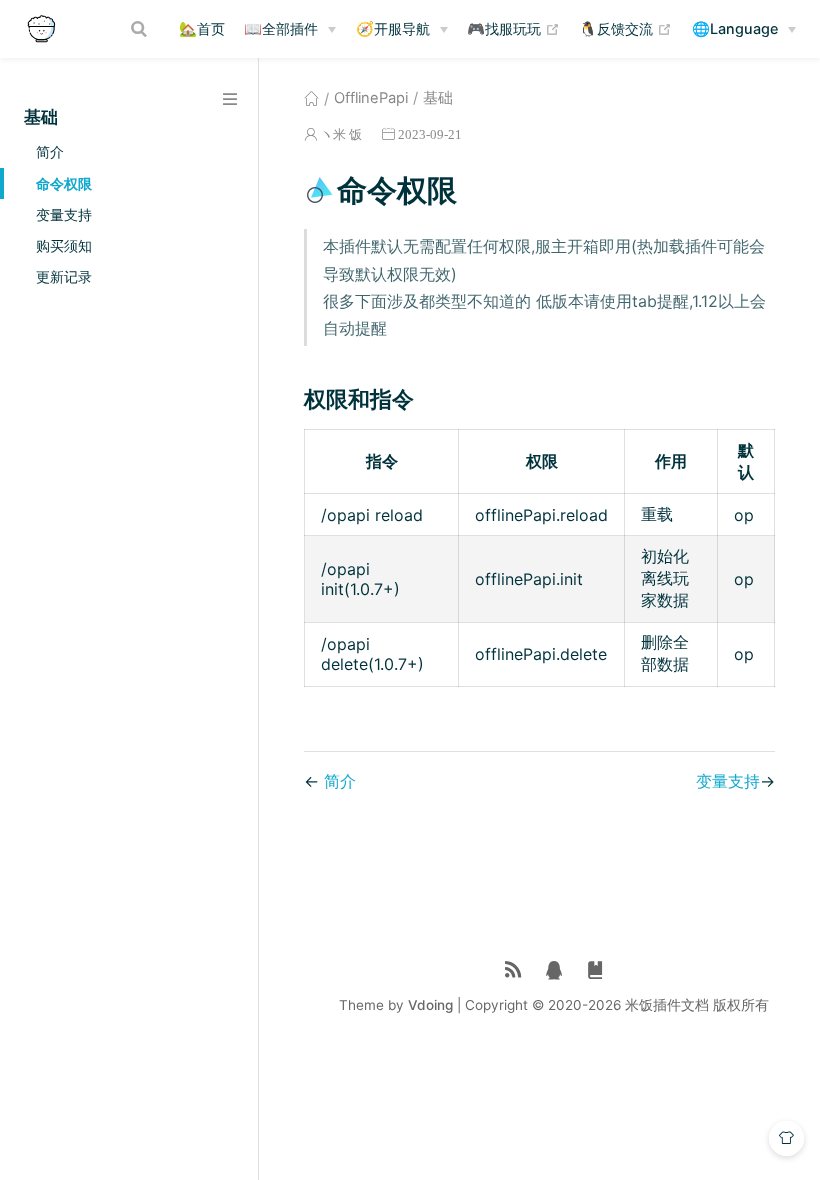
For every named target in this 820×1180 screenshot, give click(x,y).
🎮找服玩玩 (513, 28)
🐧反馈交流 (625, 28)
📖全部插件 (281, 28)
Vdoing (430, 1005)
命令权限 (64, 183)
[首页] (311, 98)
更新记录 (64, 276)
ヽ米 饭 (341, 134)
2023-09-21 (430, 134)
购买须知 (64, 245)
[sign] (595, 970)
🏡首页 (202, 28)
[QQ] (554, 970)
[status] (513, 970)
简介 (50, 151)
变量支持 (64, 214)
